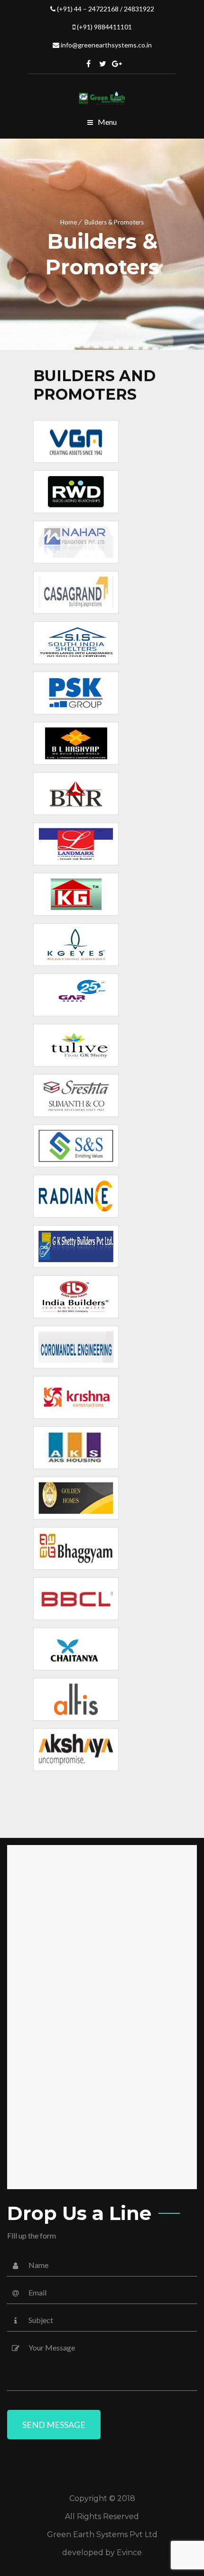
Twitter (103, 64)
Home (69, 222)
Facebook (89, 64)
